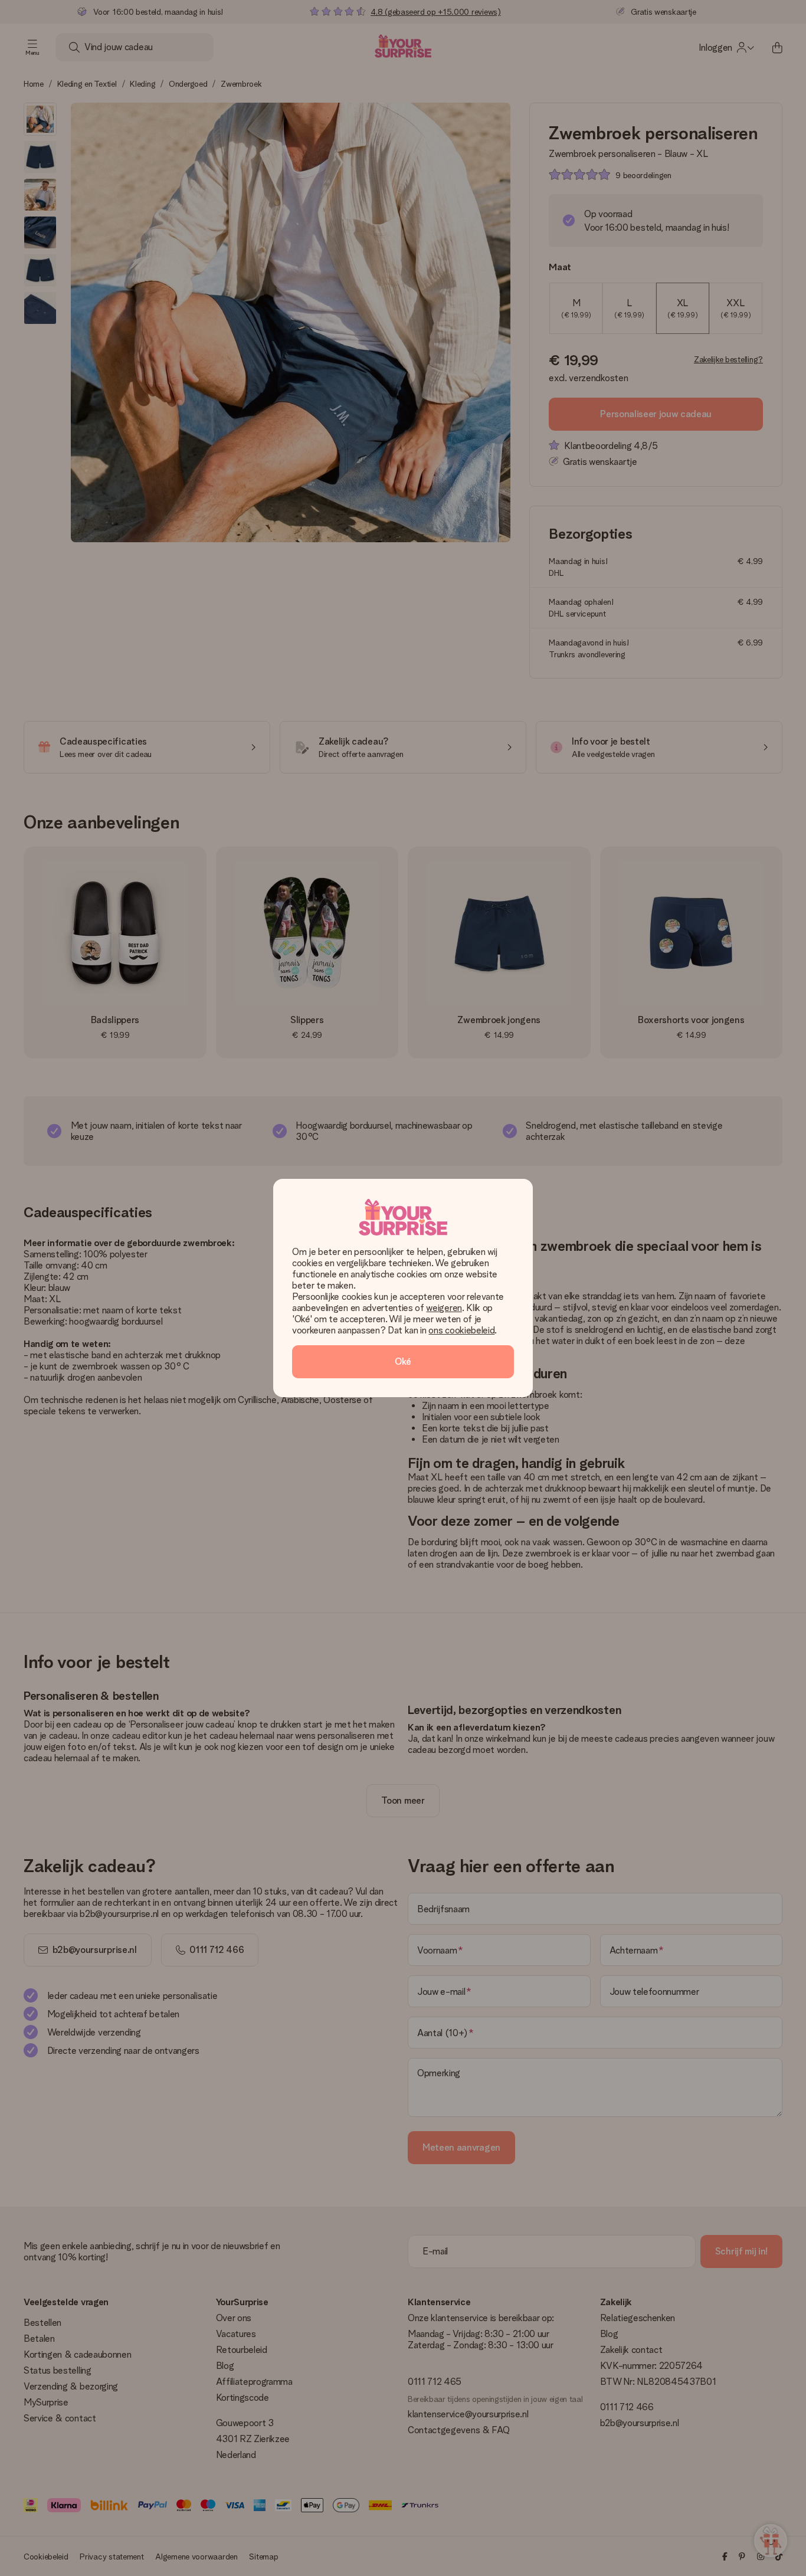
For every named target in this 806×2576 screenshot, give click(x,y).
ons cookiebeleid (461, 1330)
